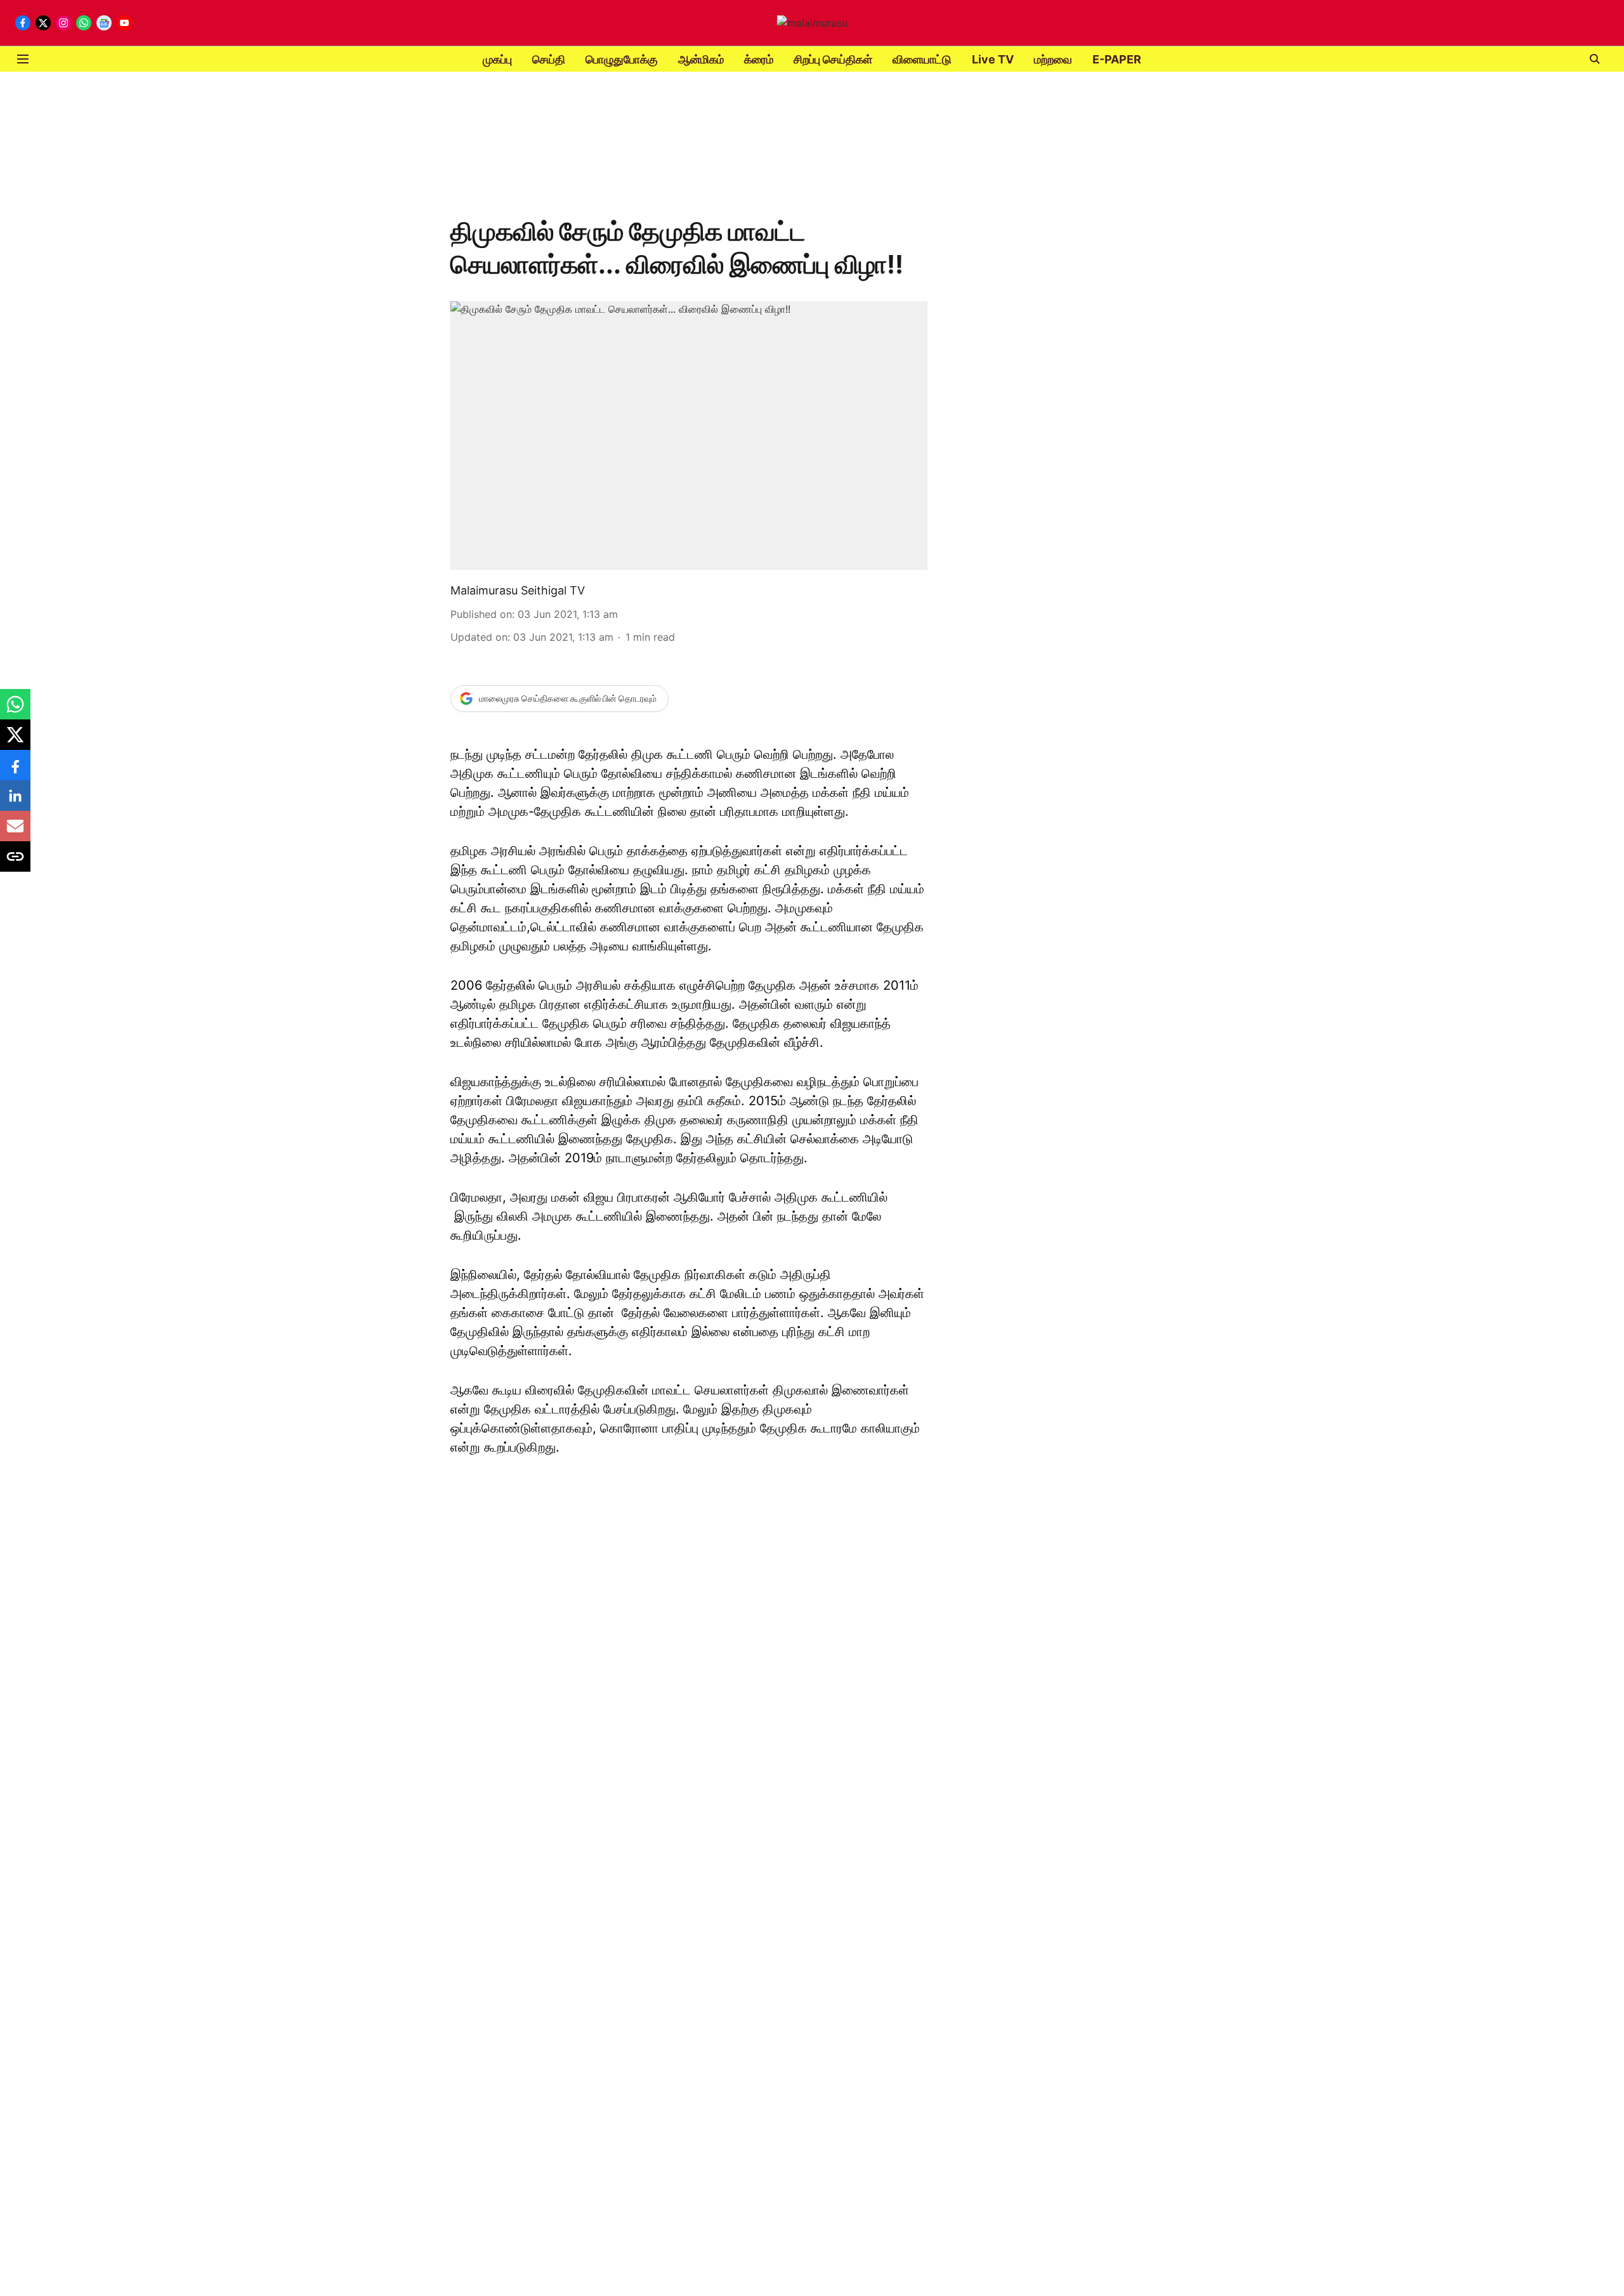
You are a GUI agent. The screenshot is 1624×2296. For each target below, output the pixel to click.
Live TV (993, 59)
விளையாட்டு (922, 59)
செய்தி (549, 59)
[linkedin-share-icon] (15, 802)
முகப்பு (497, 59)
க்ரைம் (759, 59)
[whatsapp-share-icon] (15, 711)
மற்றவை (1053, 59)
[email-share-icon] (15, 832)
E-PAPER (1117, 59)
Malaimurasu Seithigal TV (518, 590)
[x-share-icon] (15, 741)
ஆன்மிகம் (701, 59)
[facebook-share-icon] (15, 771)
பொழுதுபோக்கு (622, 59)
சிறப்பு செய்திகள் (833, 59)
